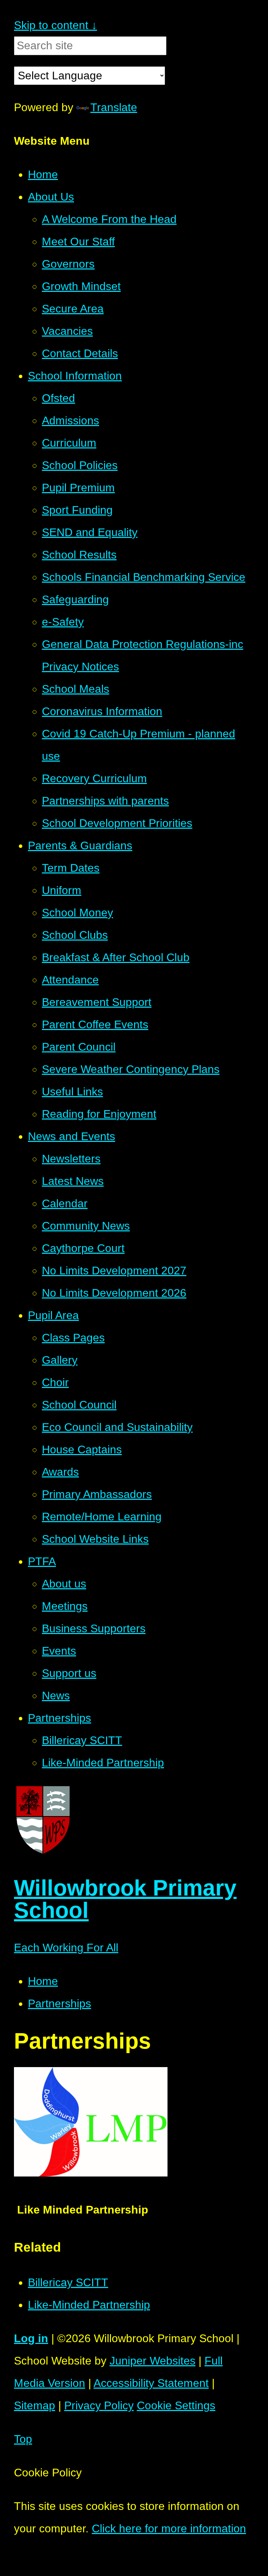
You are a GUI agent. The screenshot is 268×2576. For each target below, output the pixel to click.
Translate (114, 107)
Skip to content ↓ (55, 25)
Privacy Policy (99, 2405)
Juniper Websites (152, 2361)
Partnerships (59, 2003)
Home (43, 1981)
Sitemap (35, 2405)
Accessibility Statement (151, 2383)
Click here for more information (169, 2528)
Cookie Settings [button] (176, 2405)
